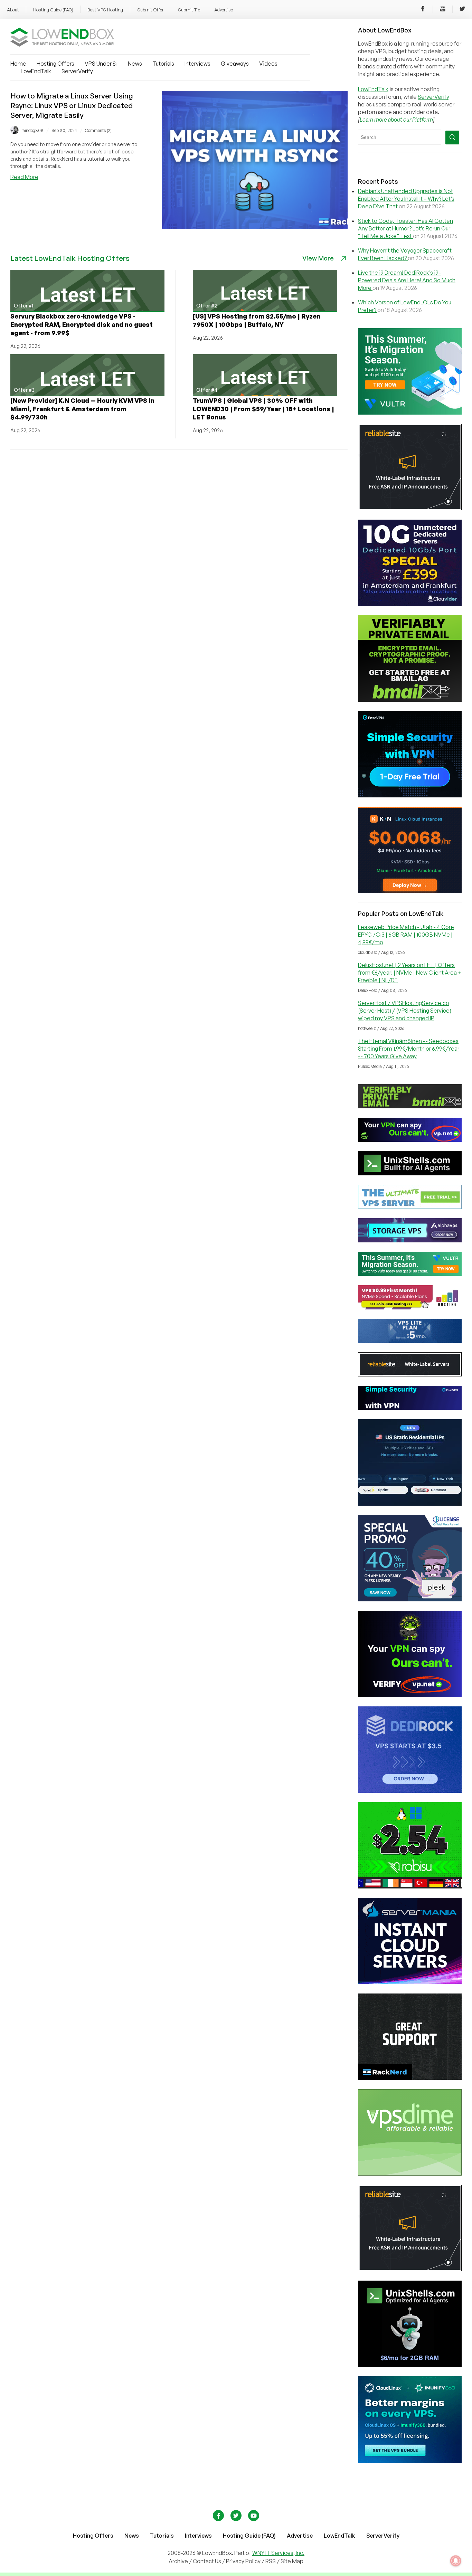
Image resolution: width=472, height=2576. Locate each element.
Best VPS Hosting (105, 10)
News (135, 64)
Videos (268, 64)
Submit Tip (189, 10)
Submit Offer (150, 10)
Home (18, 64)
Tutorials (163, 64)
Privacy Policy (243, 2561)
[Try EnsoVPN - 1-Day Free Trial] (410, 795)
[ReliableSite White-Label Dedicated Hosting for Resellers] (410, 508)
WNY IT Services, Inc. (278, 2553)
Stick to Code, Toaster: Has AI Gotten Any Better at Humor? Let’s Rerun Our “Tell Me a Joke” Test (405, 228)
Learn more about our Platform (396, 120)
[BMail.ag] (410, 700)
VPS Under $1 (101, 64)
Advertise (224, 10)
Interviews (197, 64)
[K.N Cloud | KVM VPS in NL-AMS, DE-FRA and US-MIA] (410, 891)
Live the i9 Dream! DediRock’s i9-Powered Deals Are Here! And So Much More (407, 280)
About (13, 10)
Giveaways (235, 64)
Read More (24, 177)
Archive (178, 2561)
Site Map (292, 2561)
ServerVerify (77, 71)
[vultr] (410, 413)
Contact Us (207, 2561)
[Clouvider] (410, 604)
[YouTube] (443, 10)
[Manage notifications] (456, 2561)
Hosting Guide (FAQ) (53, 10)
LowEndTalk (36, 71)
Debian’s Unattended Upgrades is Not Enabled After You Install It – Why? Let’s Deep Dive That (406, 199)
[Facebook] (423, 10)
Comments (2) (98, 130)
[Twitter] (462, 10)
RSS (271, 2561)
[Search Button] (452, 138)
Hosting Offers (55, 64)
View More (318, 258)
